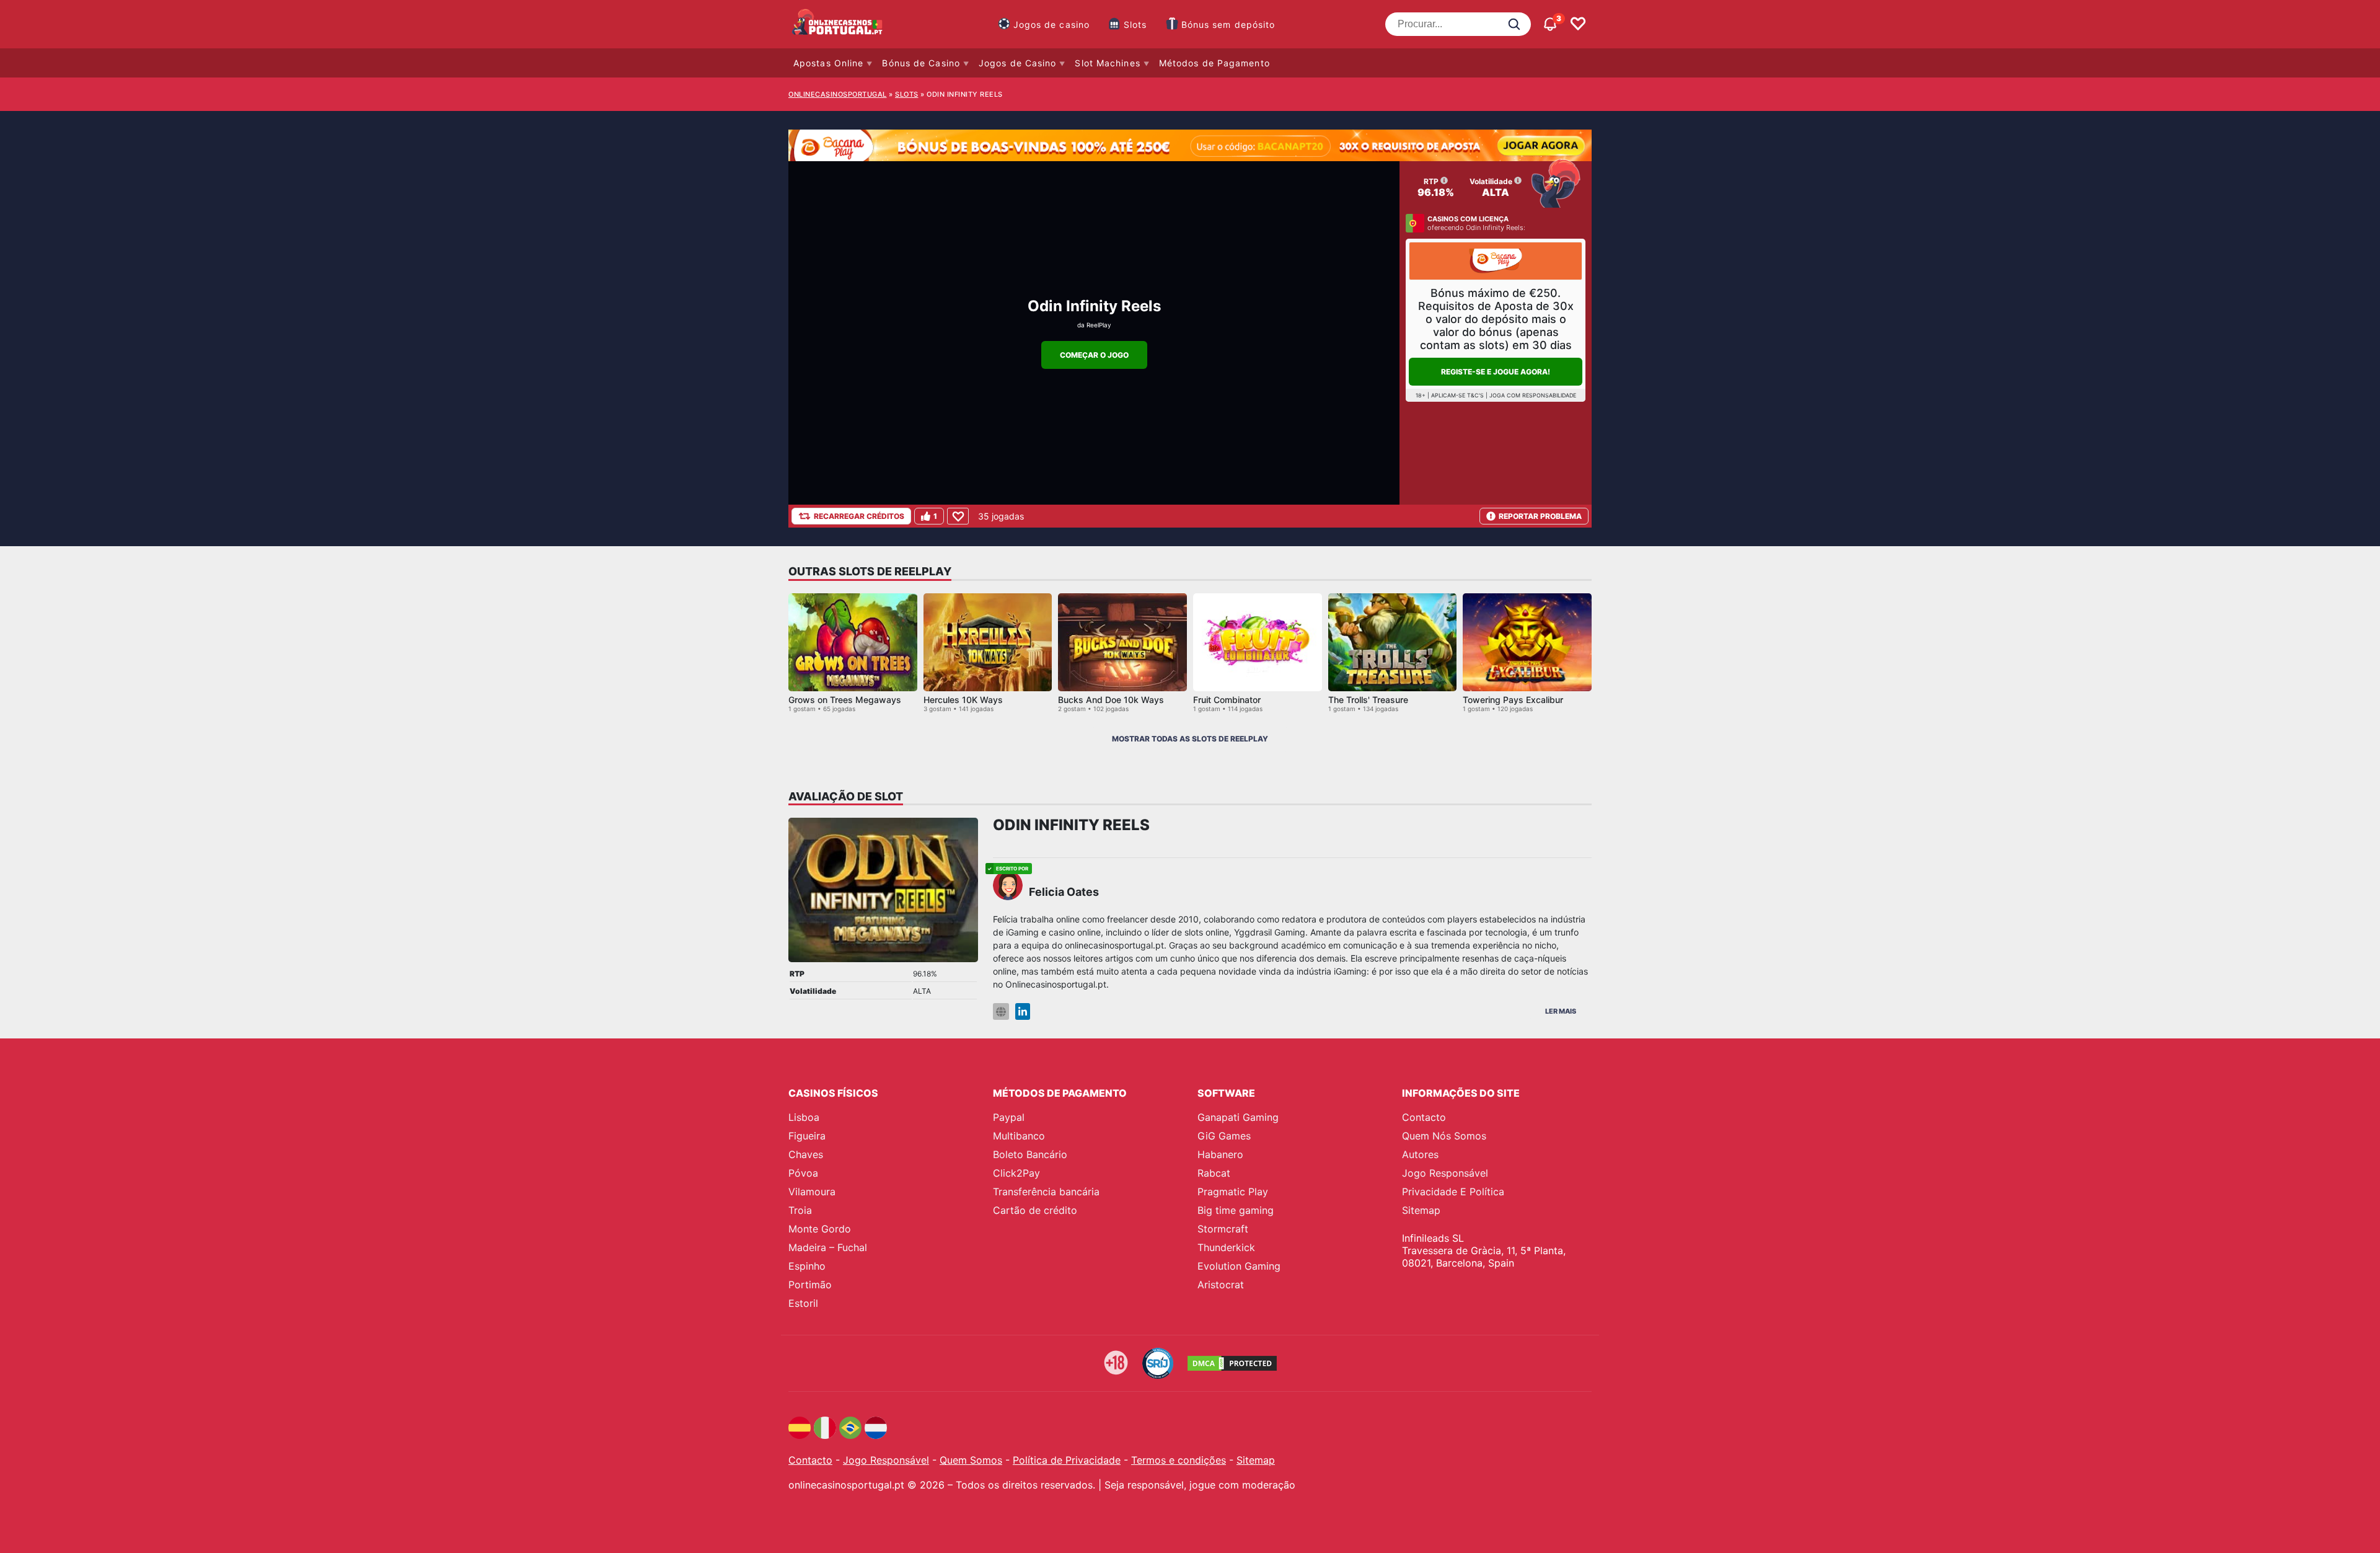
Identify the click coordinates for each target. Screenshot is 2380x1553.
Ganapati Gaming (1238, 1117)
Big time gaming (1236, 1210)
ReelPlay (1099, 325)
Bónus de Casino (921, 63)
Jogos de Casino (1018, 63)
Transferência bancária (1046, 1192)
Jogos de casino (1052, 24)
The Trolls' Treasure (1368, 700)
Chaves (806, 1154)
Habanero (1220, 1154)
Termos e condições (1179, 1460)
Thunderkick (1226, 1247)
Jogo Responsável (1445, 1173)
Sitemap (1421, 1210)
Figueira (807, 1136)
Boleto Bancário (1030, 1154)
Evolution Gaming (1239, 1266)
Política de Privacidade (1067, 1460)
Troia (800, 1210)
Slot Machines (1107, 63)
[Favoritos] (1578, 24)
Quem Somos (971, 1460)
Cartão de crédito (1035, 1210)
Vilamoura (812, 1192)
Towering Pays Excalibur (1513, 700)
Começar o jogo (1094, 355)
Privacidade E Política (1453, 1192)
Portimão (810, 1285)
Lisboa (804, 1117)
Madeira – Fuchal (828, 1247)
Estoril (803, 1303)
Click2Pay (1016, 1173)
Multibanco (1019, 1136)
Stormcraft (1223, 1229)
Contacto (1424, 1117)
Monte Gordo (820, 1229)
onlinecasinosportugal (838, 94)
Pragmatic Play (1233, 1192)
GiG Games (1224, 1136)
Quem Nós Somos (1444, 1136)
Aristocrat (1221, 1285)
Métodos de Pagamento (1214, 63)
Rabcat (1214, 1173)
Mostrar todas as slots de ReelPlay (1190, 739)
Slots (1135, 24)
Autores (1420, 1154)
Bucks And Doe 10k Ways (1111, 700)
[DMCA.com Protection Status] (1232, 1363)
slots (907, 94)
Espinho (807, 1266)
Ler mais (1561, 1011)
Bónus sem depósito (1228, 24)
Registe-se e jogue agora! (1496, 372)
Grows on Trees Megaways (845, 700)
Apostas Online (828, 63)
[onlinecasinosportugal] (838, 24)
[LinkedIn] (1023, 1011)
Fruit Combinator (1227, 700)
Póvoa (803, 1173)
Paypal (1009, 1117)
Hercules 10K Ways (963, 700)
